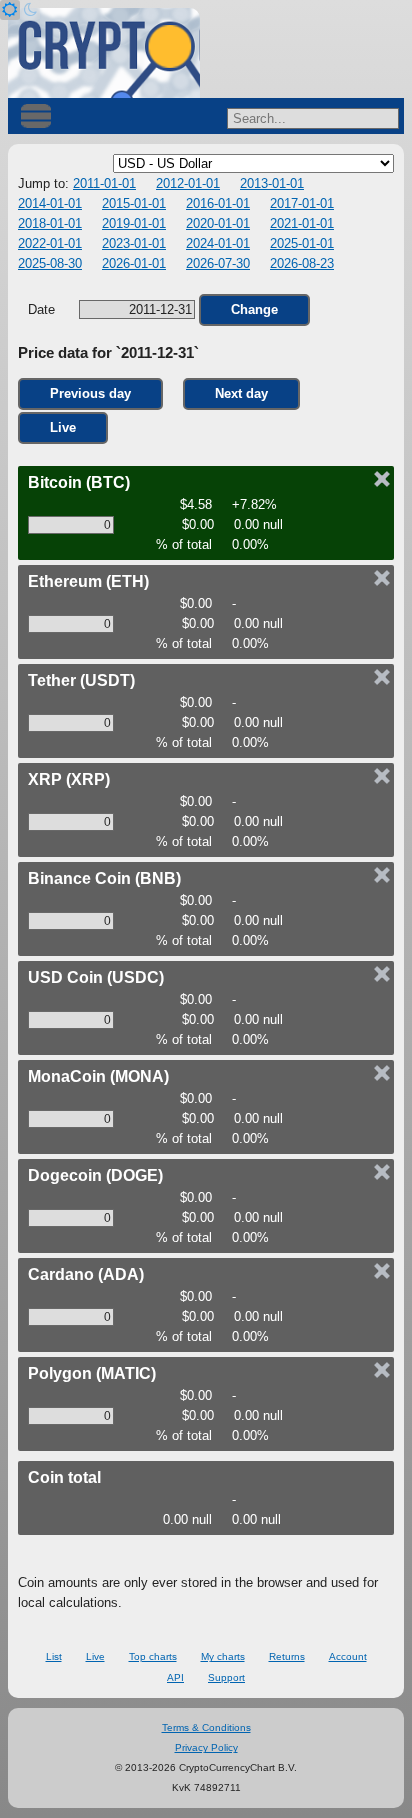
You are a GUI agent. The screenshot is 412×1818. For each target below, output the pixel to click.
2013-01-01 (272, 183)
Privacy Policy (206, 1747)
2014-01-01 (50, 203)
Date (43, 309)
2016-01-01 (218, 203)
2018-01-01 (50, 223)
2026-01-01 (134, 263)
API (175, 1677)
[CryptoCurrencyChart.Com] (104, 53)
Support (226, 1677)
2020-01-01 (218, 223)
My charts (223, 1656)
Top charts (153, 1656)
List (54, 1656)
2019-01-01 (134, 223)
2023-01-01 (134, 243)
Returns (287, 1656)
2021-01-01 (302, 223)
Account (348, 1656)
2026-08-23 (302, 263)
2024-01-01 (218, 243)
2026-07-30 (218, 263)
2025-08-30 (50, 263)
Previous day (90, 393)
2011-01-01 (104, 183)
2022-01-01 (50, 243)
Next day (241, 393)
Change (254, 309)
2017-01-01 (302, 203)
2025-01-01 (302, 243)
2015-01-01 (134, 203)
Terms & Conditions (206, 1727)
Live (63, 427)
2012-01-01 (188, 183)
